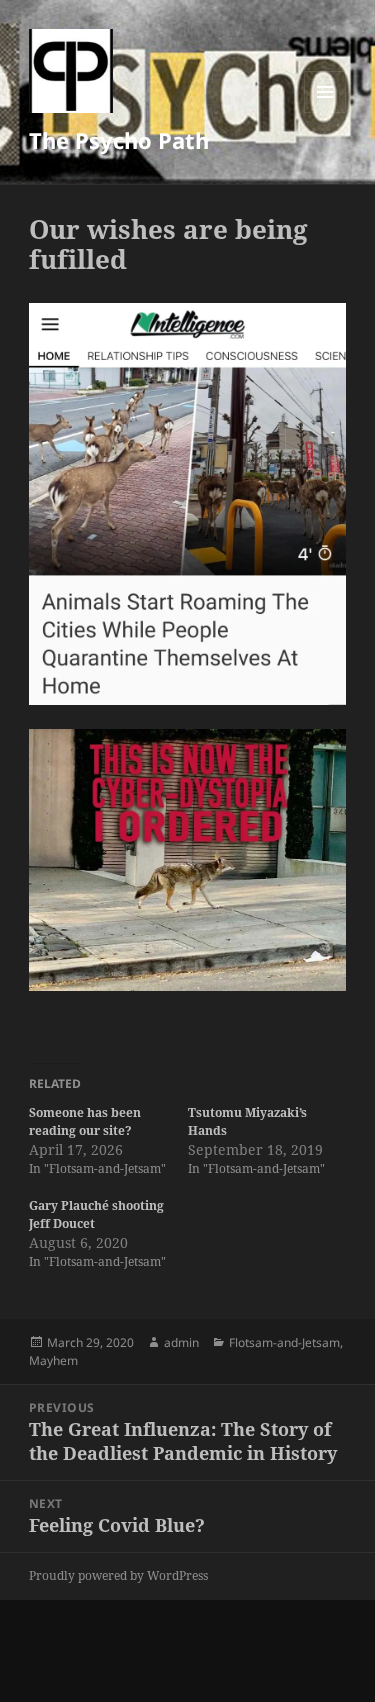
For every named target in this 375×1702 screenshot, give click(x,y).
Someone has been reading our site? (85, 1121)
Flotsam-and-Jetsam (284, 1342)
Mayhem (53, 1360)
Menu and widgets (325, 112)
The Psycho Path (119, 140)
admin (181, 1342)
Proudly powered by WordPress (118, 1575)
